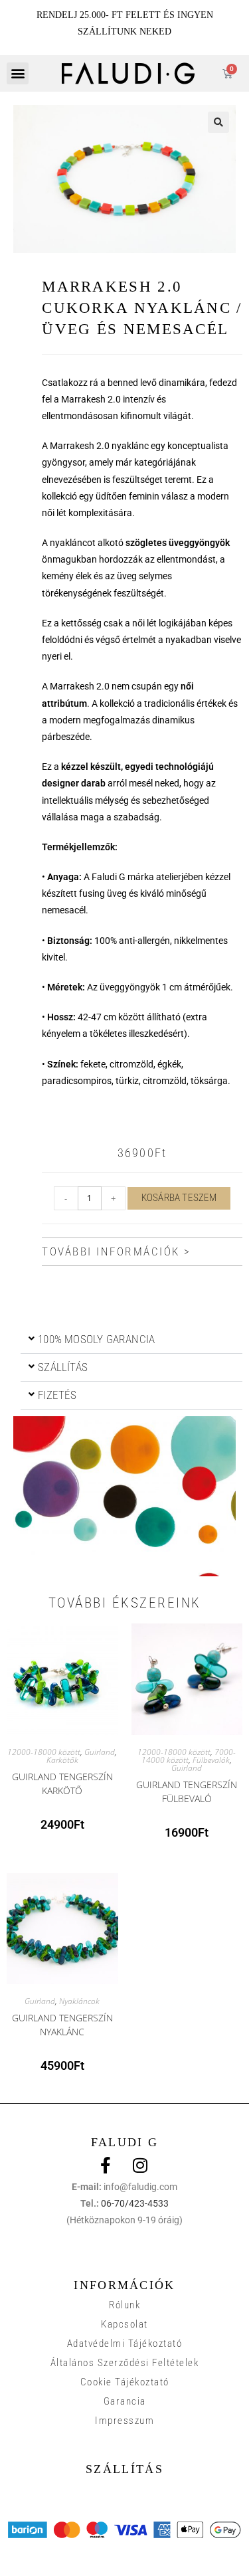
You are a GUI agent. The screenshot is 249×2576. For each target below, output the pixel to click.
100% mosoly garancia (96, 1339)
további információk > (117, 1251)
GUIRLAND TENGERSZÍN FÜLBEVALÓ (187, 1790)
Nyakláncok (79, 2001)
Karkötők (62, 1760)
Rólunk (124, 2305)
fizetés (57, 1395)
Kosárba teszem (179, 1198)
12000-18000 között (44, 1752)
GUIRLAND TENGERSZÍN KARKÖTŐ (62, 1782)
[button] (18, 73)
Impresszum (124, 2421)
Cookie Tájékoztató (125, 2382)
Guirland (100, 1752)
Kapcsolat (124, 2324)
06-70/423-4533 (135, 2203)
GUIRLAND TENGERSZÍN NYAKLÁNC (62, 2023)
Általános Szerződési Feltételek (125, 2363)
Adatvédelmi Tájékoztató (125, 2344)
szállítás (63, 1367)
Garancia (125, 2401)
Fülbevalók (211, 1760)
